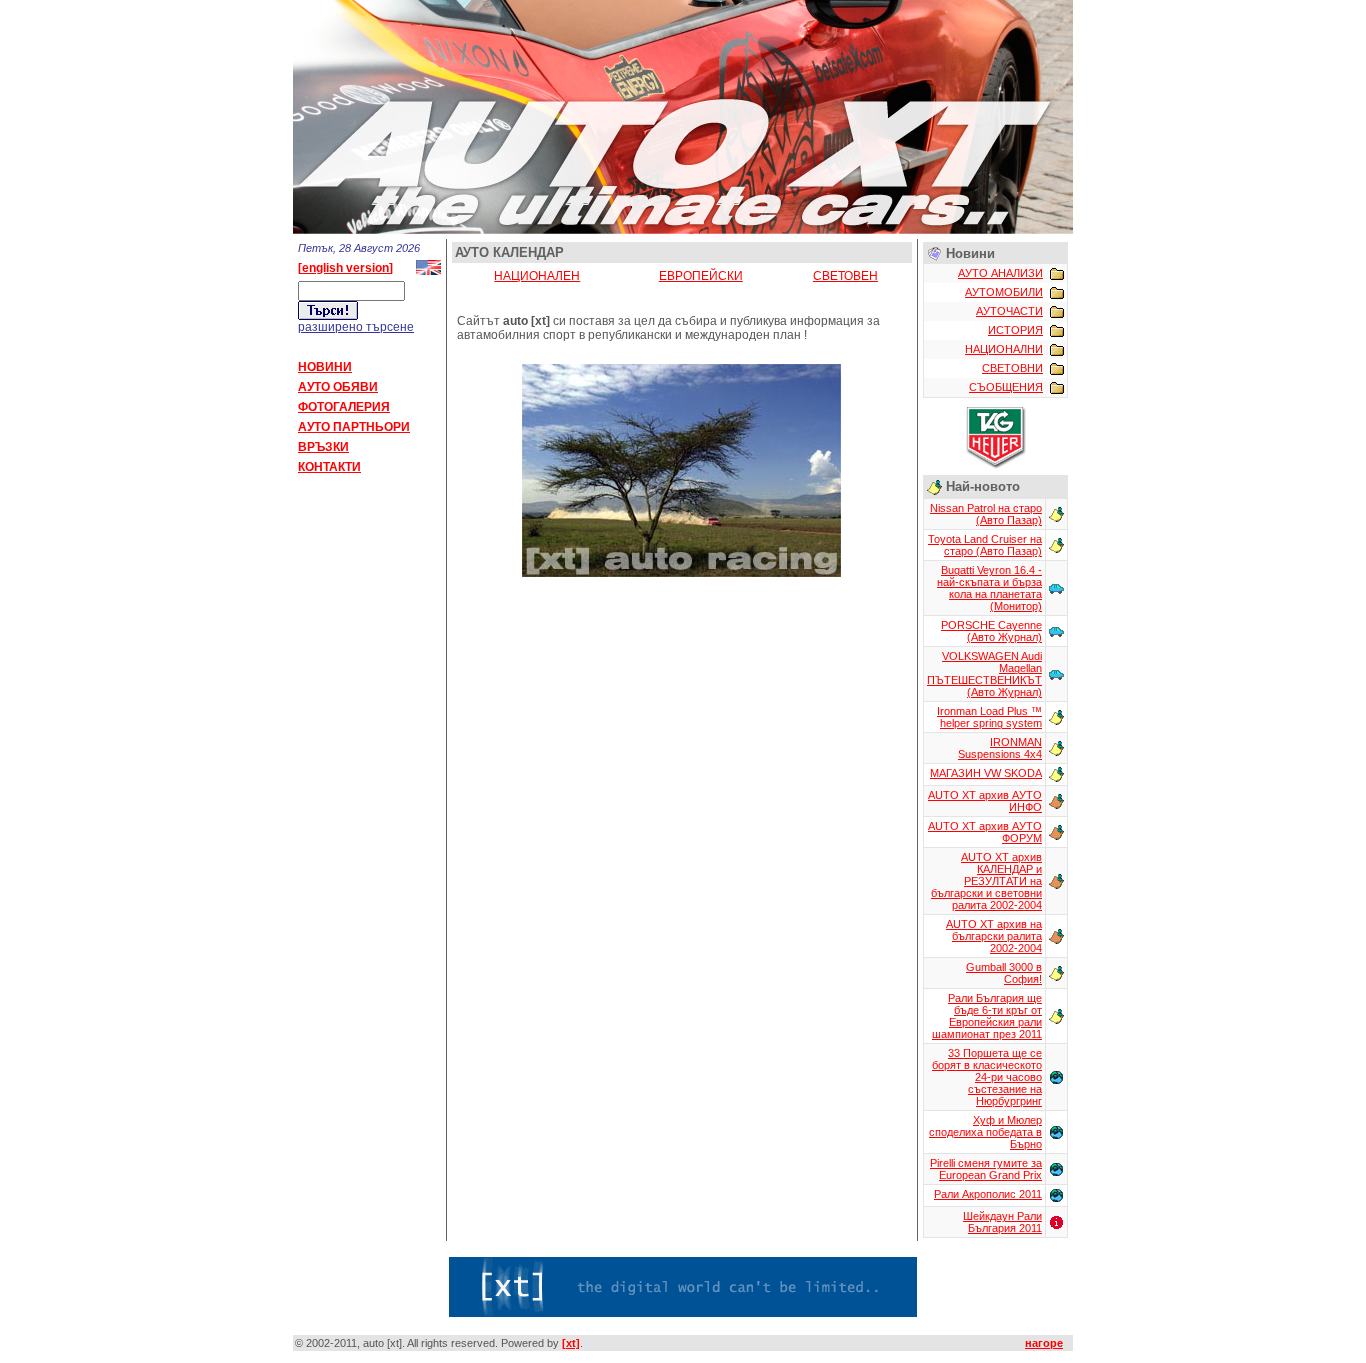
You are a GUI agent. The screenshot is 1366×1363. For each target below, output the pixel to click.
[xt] (571, 1343)
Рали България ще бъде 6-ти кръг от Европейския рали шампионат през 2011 (987, 1016)
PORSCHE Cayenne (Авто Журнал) (991, 631)
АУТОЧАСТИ (1009, 311)
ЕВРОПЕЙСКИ (701, 276)
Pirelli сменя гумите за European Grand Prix (986, 1169)
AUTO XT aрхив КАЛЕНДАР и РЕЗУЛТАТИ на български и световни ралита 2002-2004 (986, 881)
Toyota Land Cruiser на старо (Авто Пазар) (985, 545)
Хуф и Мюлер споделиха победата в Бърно (985, 1132)
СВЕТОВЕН (845, 276)
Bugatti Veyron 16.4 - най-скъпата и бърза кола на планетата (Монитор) (989, 588)
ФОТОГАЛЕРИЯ (344, 407)
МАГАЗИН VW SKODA (986, 773)
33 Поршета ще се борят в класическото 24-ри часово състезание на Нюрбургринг (987, 1077)
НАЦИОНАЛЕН (537, 276)
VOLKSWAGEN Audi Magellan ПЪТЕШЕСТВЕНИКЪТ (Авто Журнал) (984, 674)
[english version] (345, 268)
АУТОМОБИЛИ (1004, 292)
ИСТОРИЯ (1015, 330)
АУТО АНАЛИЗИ (1000, 273)
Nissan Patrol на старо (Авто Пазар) (986, 514)
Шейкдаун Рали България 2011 (1002, 1222)
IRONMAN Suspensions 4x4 (1000, 748)
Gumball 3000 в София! (1004, 973)
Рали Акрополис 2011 (988, 1194)
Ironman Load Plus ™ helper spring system (989, 717)
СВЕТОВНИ (1012, 368)
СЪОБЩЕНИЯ (1006, 387)
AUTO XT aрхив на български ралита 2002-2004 (994, 936)
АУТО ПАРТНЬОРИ (354, 427)
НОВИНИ (325, 367)
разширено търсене (356, 327)
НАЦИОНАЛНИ (1004, 349)
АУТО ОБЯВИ (338, 387)
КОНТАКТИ (329, 467)
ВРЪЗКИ (323, 447)
